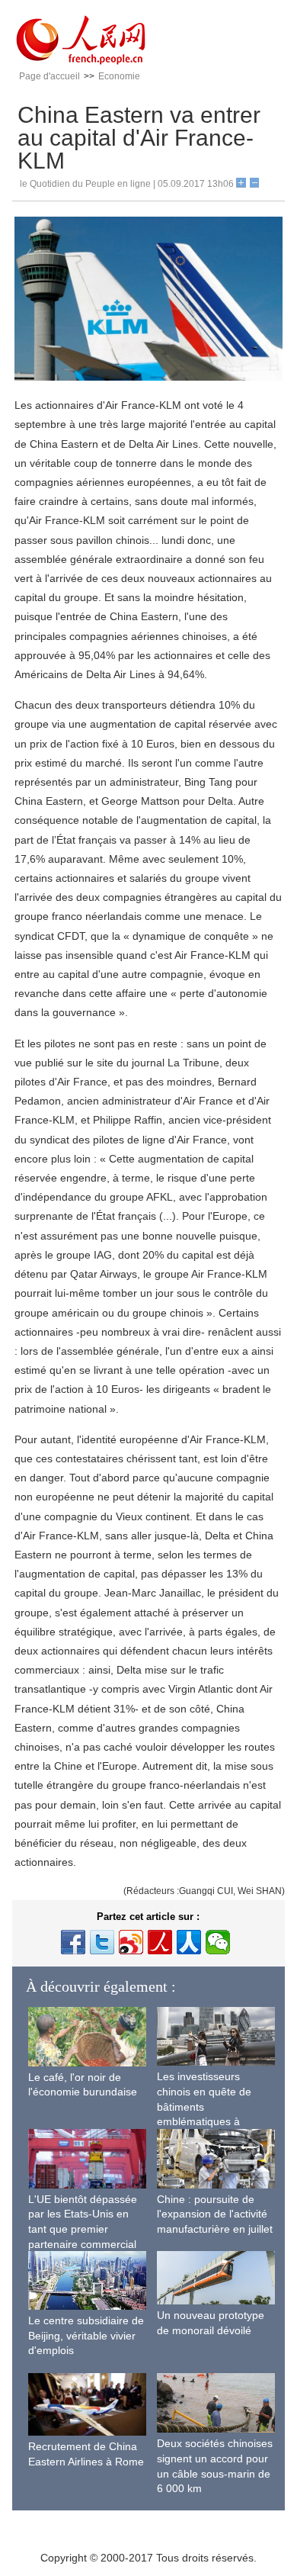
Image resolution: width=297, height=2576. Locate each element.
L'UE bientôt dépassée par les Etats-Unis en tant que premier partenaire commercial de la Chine (83, 2229)
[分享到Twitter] (102, 1942)
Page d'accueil (49, 76)
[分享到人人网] (189, 1942)
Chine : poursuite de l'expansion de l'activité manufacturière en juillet (215, 2214)
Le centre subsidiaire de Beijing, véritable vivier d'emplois (86, 2335)
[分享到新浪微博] (131, 1942)
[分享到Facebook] (73, 1942)
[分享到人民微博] (160, 1942)
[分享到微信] (218, 1942)
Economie (119, 76)
